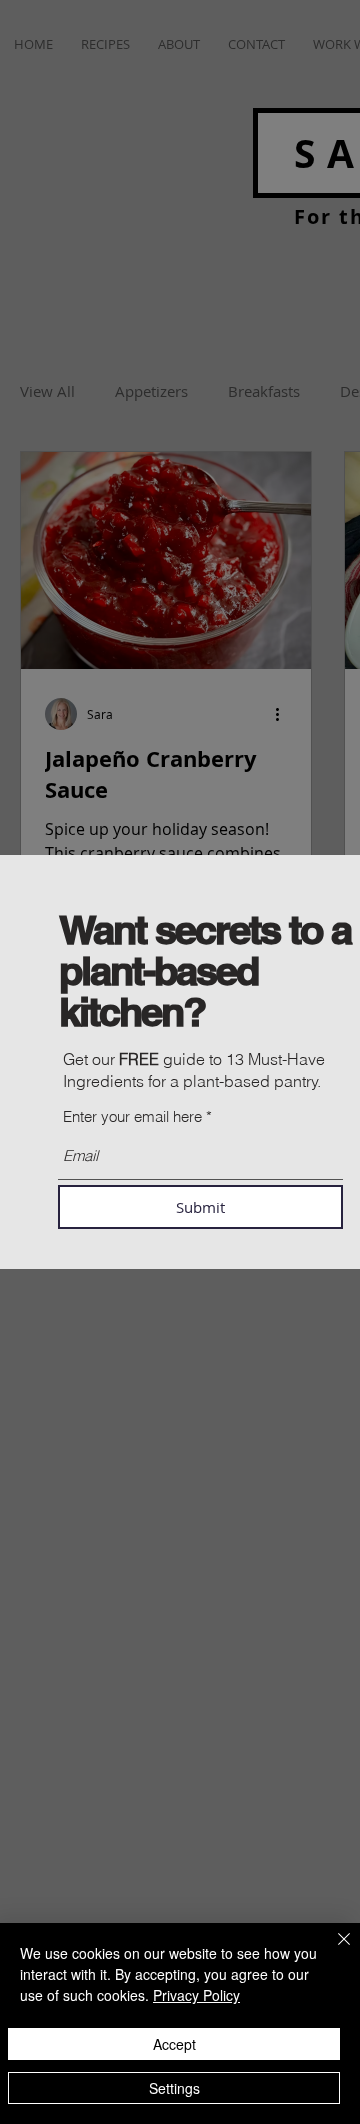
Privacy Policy (196, 1995)
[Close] (332, 1951)
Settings (174, 2088)
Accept (174, 2044)
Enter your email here (132, 1116)
